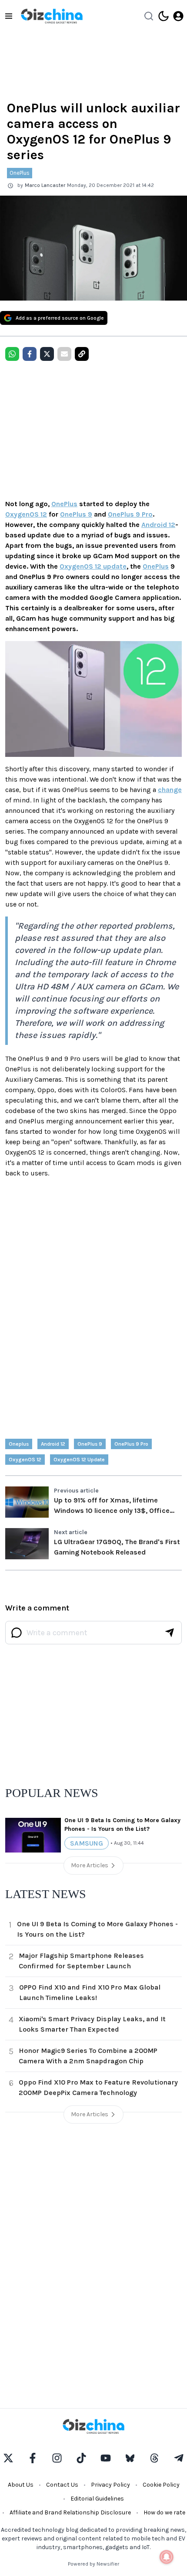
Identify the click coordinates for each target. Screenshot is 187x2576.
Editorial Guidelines (97, 2499)
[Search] (149, 16)
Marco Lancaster (45, 185)
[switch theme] (164, 16)
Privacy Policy (110, 2485)
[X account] (8, 2458)
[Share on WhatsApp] (12, 354)
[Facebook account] (33, 2458)
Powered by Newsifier (93, 2564)
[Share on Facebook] (30, 354)
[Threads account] (154, 2458)
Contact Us (62, 2485)
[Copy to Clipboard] (82, 354)
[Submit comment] (170, 1633)
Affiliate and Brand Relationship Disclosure (70, 2512)
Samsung (87, 1843)
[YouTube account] (106, 2458)
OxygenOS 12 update (93, 566)
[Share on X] (47, 354)
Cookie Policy (161, 2485)
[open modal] (178, 16)
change (170, 790)
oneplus (19, 1444)
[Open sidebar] (9, 16)
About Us (21, 2485)
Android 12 (158, 525)
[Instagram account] (57, 2458)
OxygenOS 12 (26, 514)
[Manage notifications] (167, 2557)
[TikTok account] (81, 2458)
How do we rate (164, 2512)
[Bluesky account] (130, 2458)
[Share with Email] (64, 354)
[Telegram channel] (179, 2458)
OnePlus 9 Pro (130, 514)
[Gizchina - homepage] (52, 16)
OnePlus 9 (76, 514)
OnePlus (20, 173)
